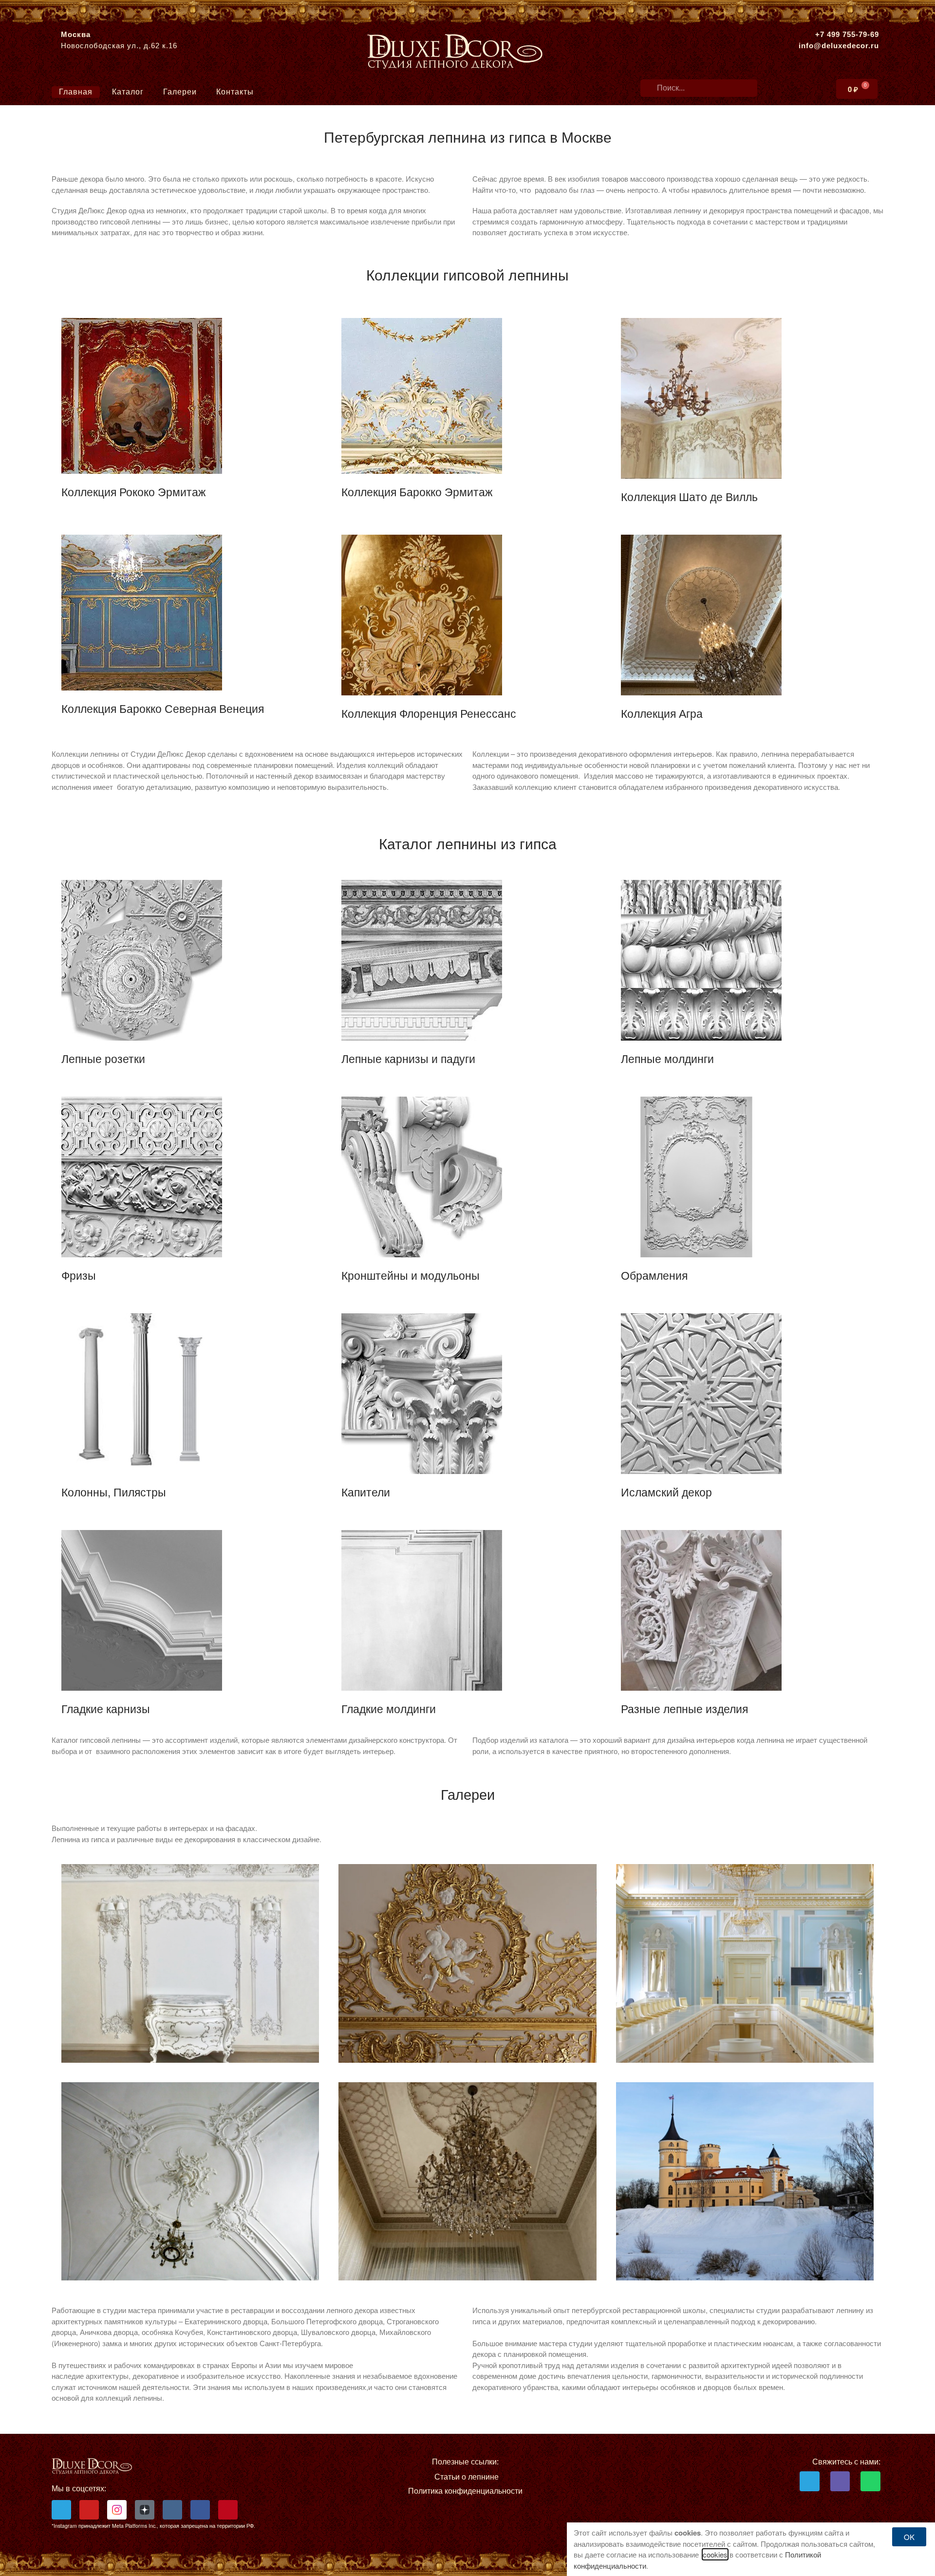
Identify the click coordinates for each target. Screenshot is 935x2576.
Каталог (128, 92)
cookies (715, 2554)
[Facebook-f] (200, 2510)
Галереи (180, 92)
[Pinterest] (228, 2510)
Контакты (235, 92)
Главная (76, 92)
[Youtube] (89, 2510)
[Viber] (840, 2481)
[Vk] (172, 2510)
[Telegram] (61, 2510)
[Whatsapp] (870, 2481)
